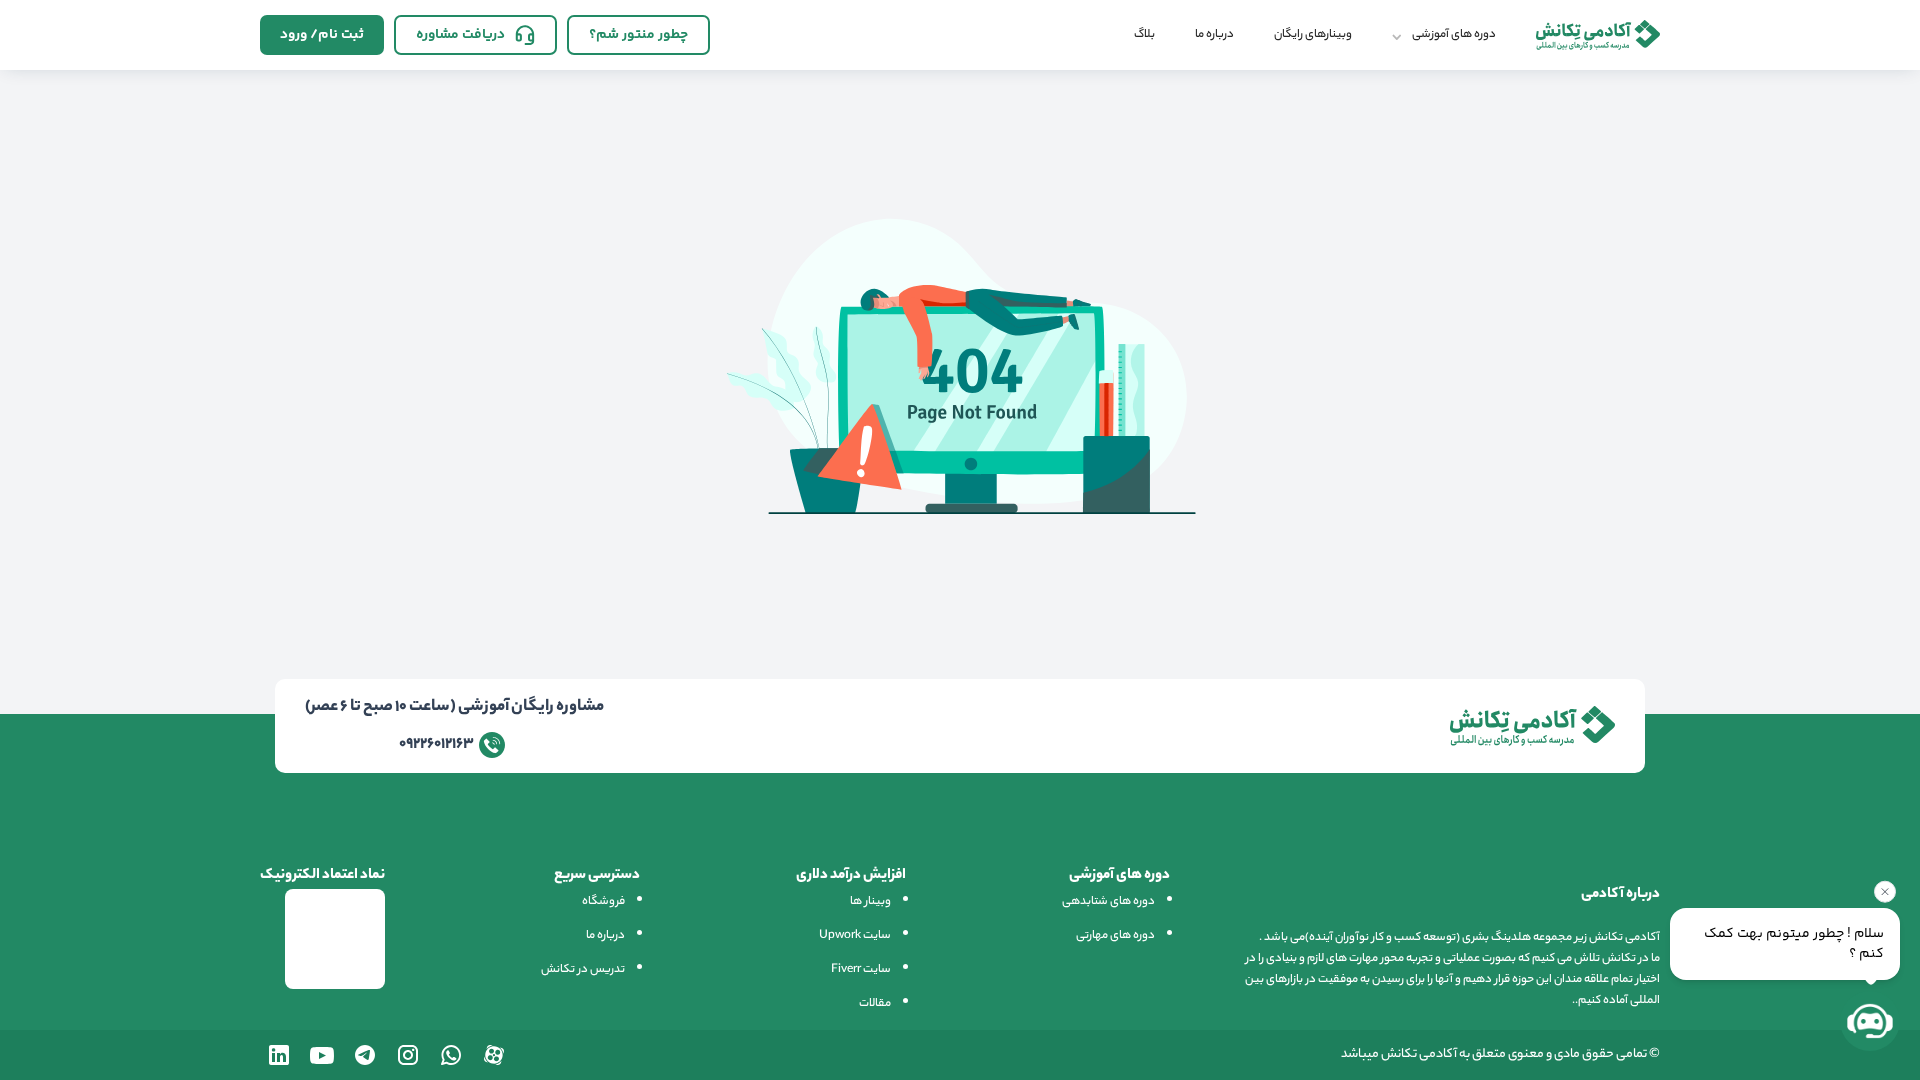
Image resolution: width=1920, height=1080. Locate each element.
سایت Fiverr (861, 970)
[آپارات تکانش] (494, 1055)
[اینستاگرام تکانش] (408, 1055)
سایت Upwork (855, 936)
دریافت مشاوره (460, 35)
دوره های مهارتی (1115, 936)
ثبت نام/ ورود (322, 35)
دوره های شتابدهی (1108, 902)
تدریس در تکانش (583, 970)
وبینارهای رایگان (1313, 35)
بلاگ (1144, 35)
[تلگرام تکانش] (365, 1055)
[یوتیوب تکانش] (322, 1055)
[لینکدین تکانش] (279, 1055)
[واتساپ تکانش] (451, 1055)
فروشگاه (603, 902)
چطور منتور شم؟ (638, 35)
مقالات (875, 1004)
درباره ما (1214, 35)
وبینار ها (870, 902)
